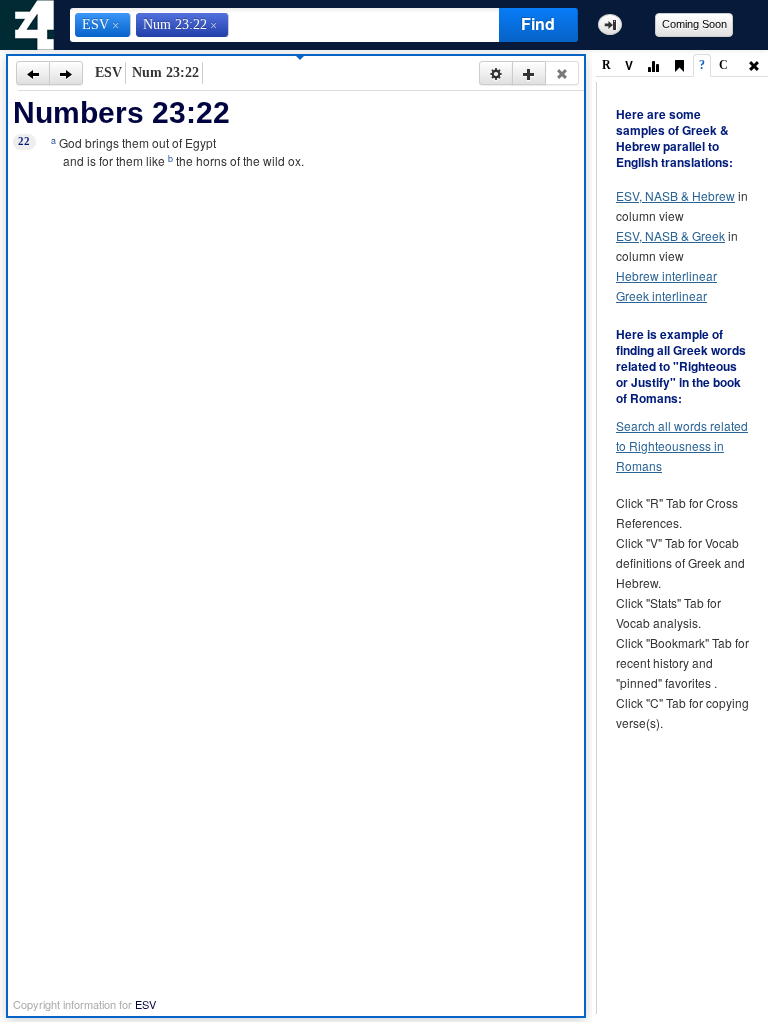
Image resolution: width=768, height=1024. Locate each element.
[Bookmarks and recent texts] (679, 66)
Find (538, 23)
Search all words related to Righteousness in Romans (682, 445)
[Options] (496, 73)
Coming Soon (694, 24)
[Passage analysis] (653, 66)
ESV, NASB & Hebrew (675, 195)
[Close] (562, 73)
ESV (145, 1004)
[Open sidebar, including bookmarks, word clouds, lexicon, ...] (610, 24)
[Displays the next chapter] (66, 73)
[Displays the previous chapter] (33, 73)
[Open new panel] (529, 73)
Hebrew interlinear (666, 275)
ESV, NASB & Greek (670, 235)
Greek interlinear (661, 295)
